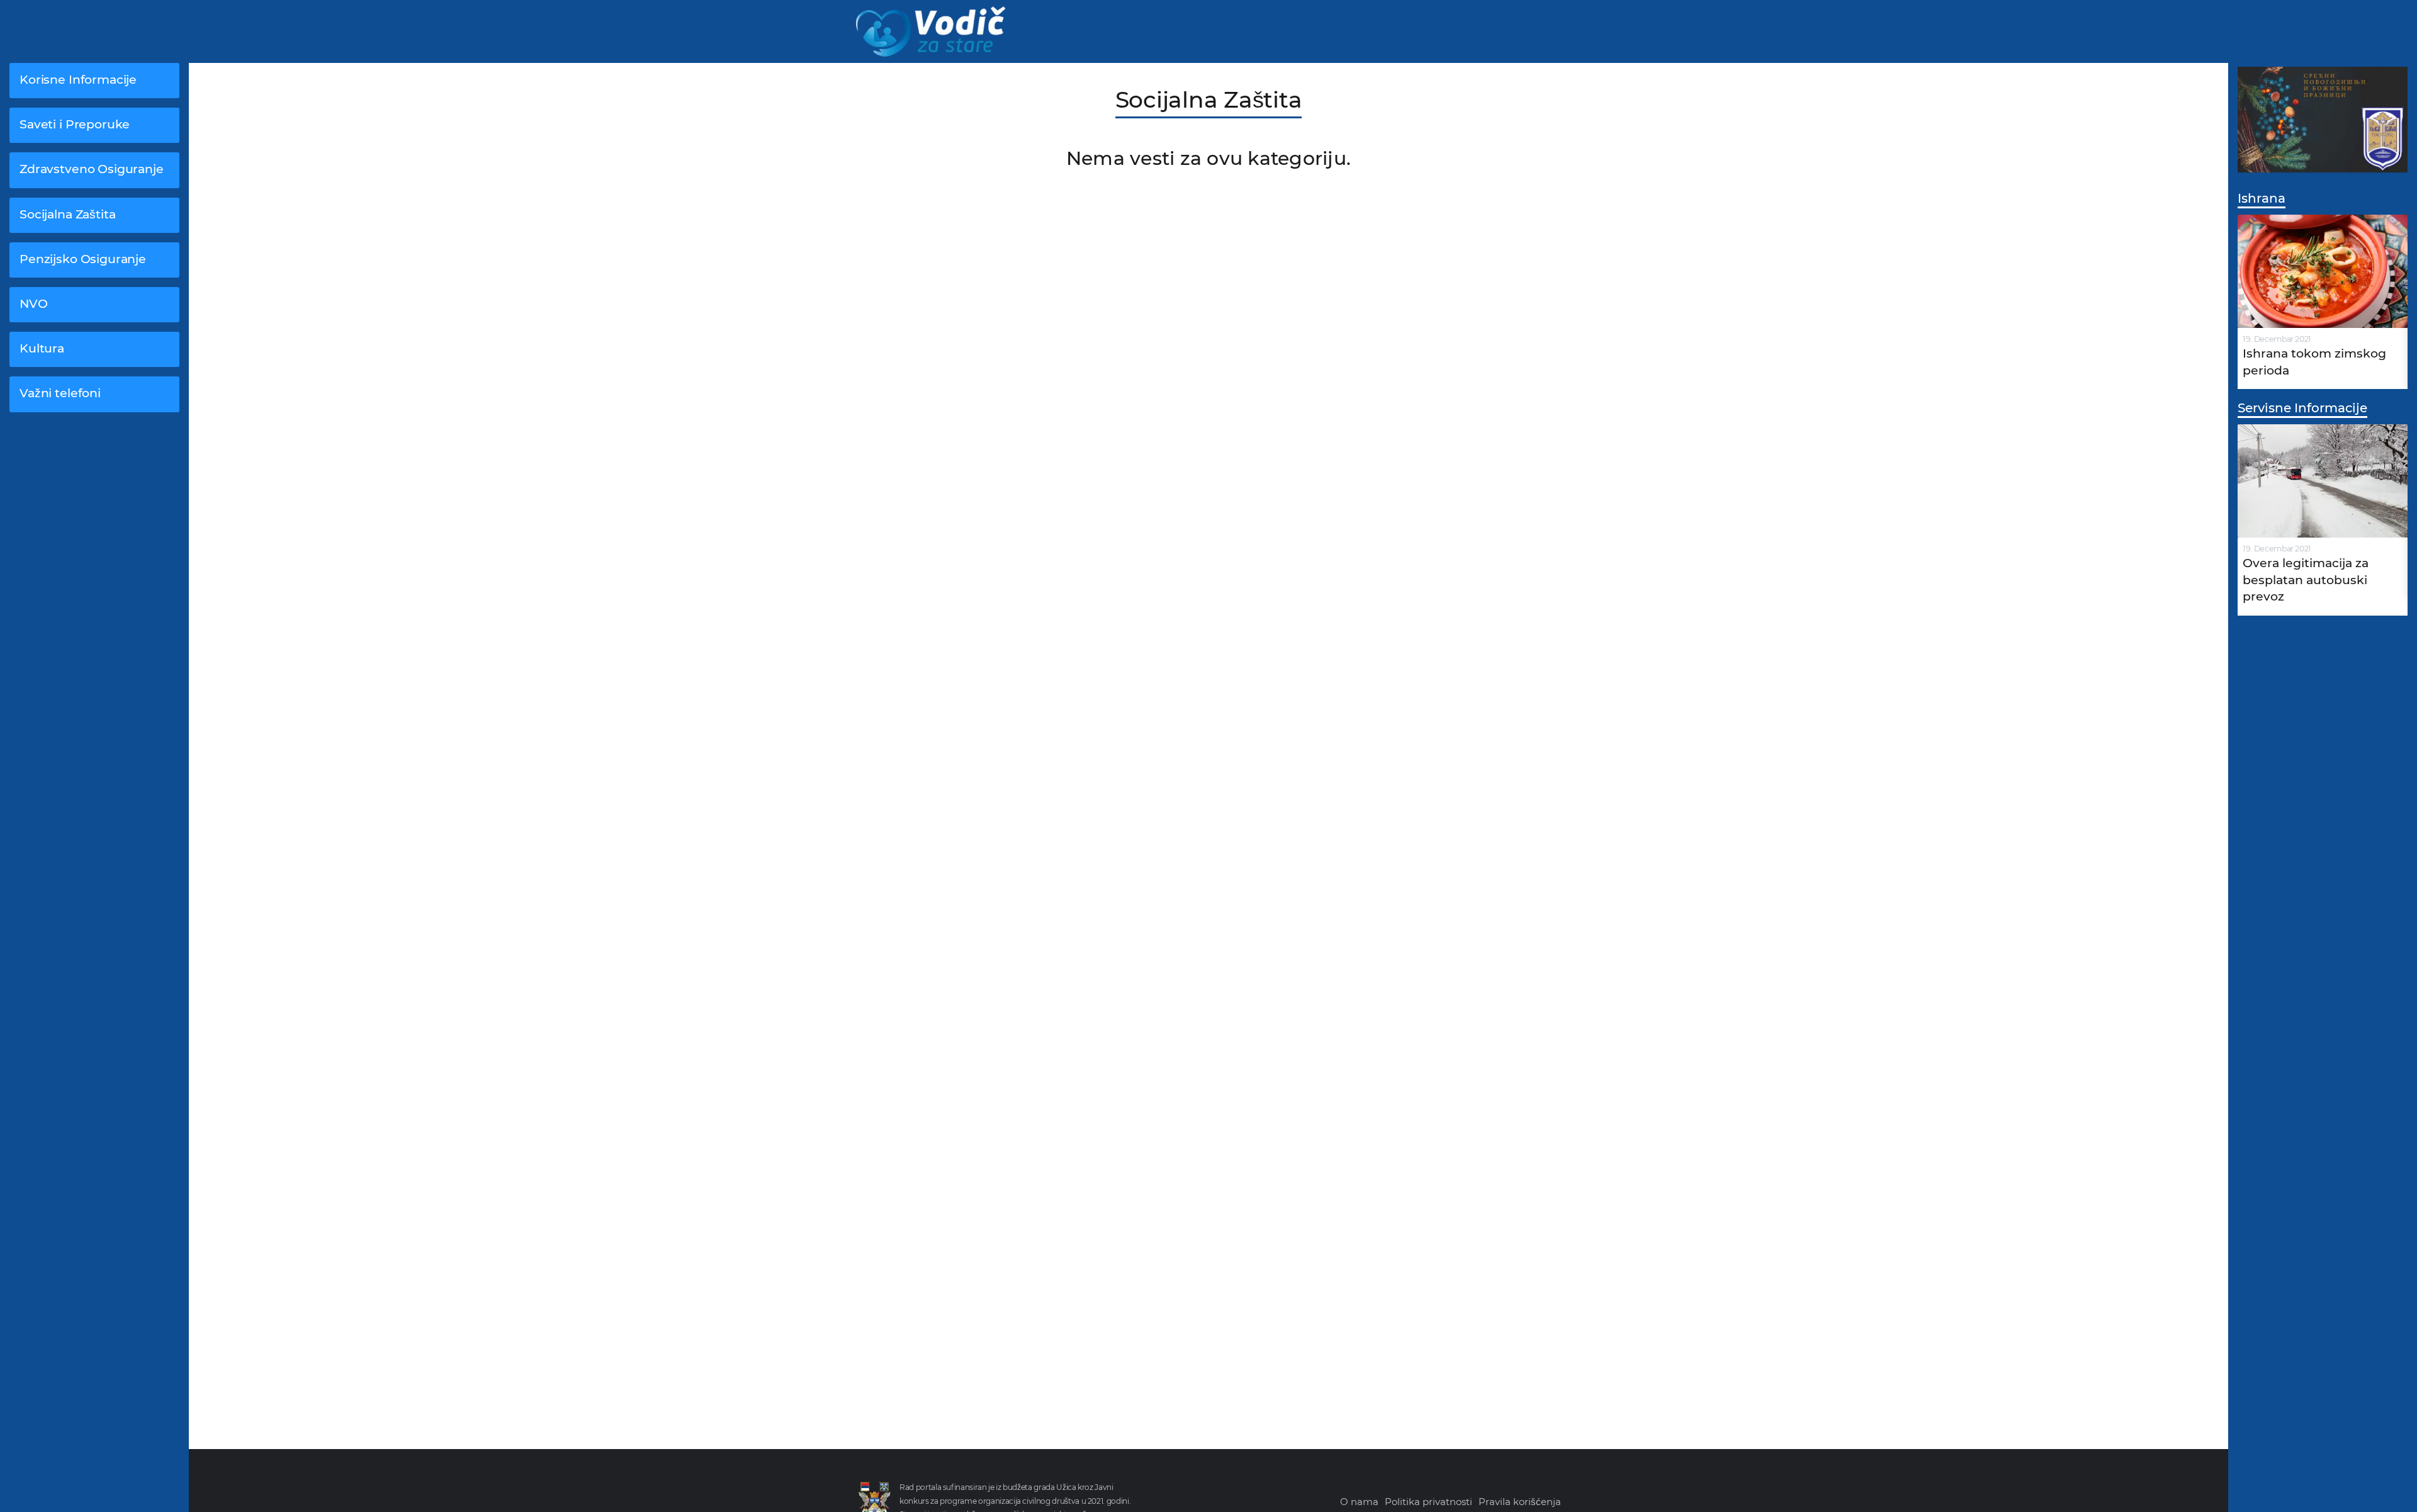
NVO (34, 304)
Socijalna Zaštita (67, 214)
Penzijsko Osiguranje (83, 259)
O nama (1359, 1502)
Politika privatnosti (1428, 1502)
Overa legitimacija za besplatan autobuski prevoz (2306, 580)
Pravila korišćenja (1520, 1502)
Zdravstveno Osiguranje (92, 169)
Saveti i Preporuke (75, 124)
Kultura (42, 348)
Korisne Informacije (78, 80)
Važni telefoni (60, 393)
